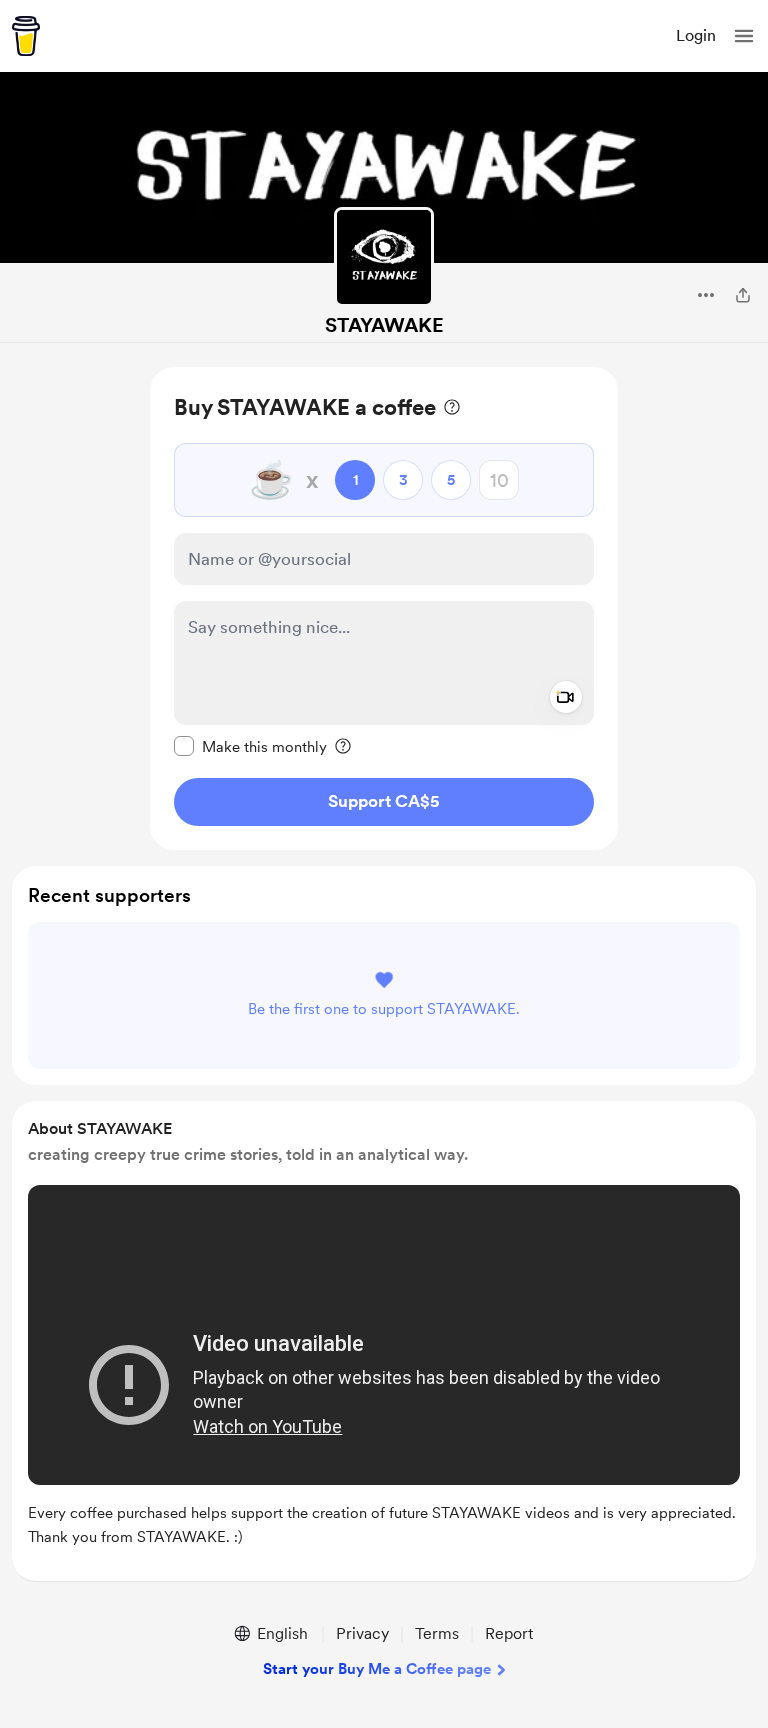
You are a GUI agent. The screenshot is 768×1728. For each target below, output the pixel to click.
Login (696, 35)
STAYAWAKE (384, 325)
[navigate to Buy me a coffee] (26, 36)
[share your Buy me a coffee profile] (743, 295)
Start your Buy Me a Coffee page (377, 1669)
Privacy (362, 1633)
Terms (437, 1633)
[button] (744, 36)
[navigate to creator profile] (384, 257)
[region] (384, 608)
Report (509, 1633)
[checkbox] (250, 746)
